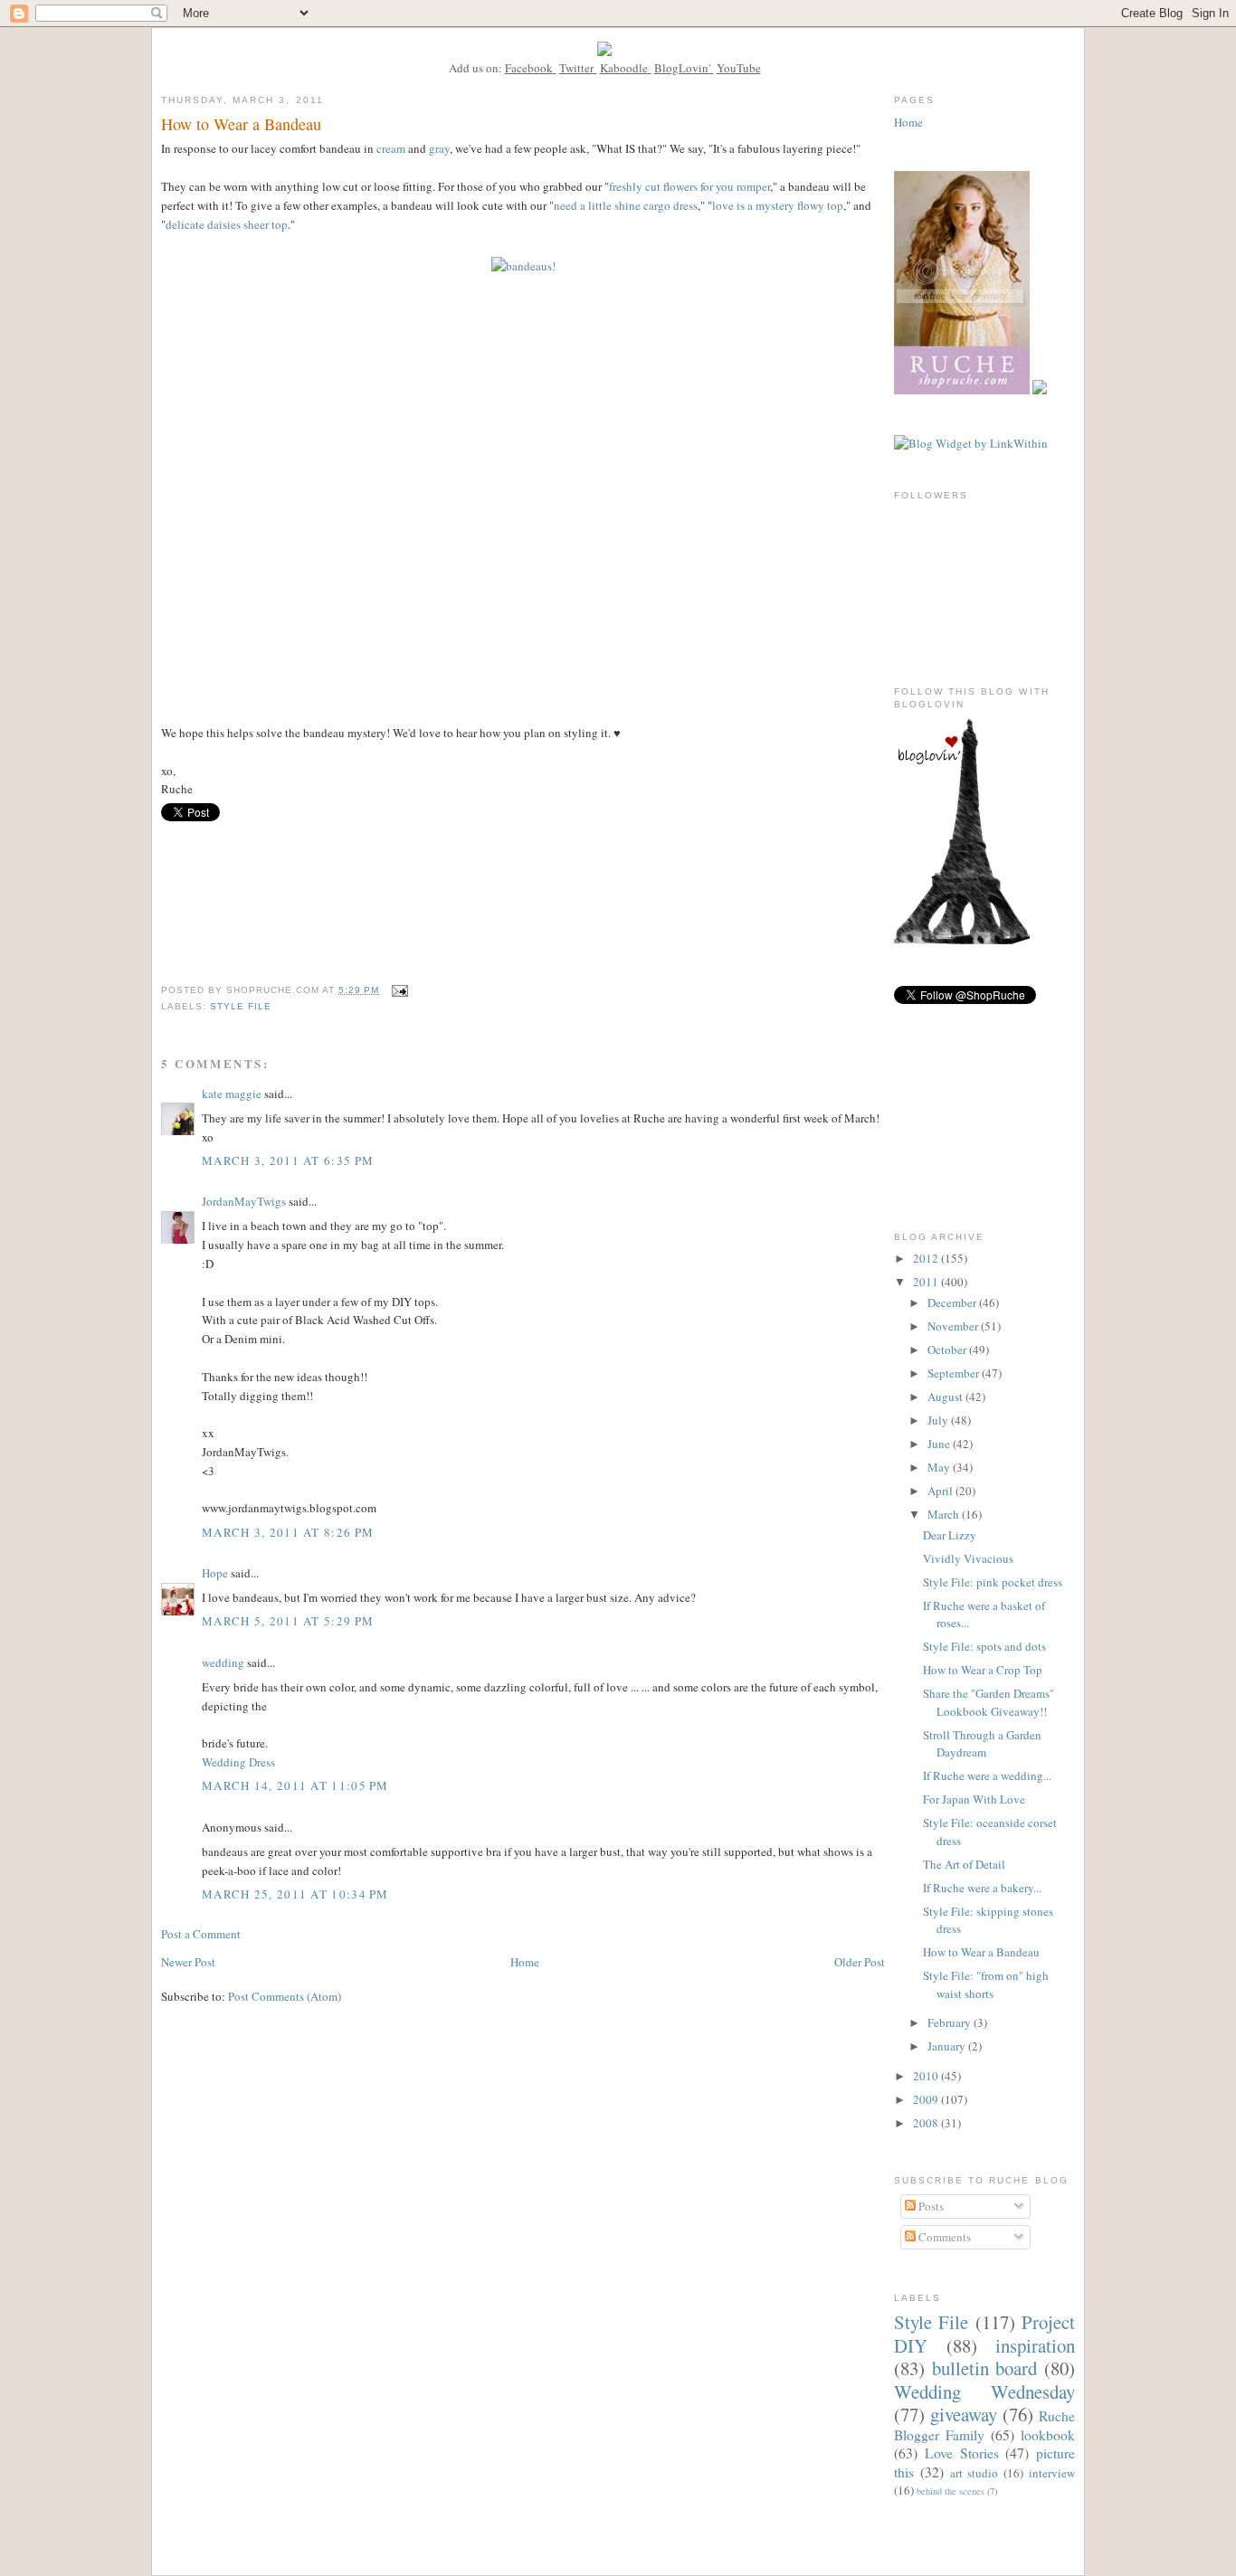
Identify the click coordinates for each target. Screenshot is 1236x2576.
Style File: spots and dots (984, 1646)
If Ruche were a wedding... (987, 1776)
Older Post (860, 1962)
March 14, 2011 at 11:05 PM (295, 1785)
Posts (930, 2206)
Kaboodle (624, 68)
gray (439, 148)
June (940, 1444)
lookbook (1048, 2435)
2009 (927, 2099)
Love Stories (962, 2453)
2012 (927, 1258)
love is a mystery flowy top (778, 205)
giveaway (964, 2414)
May (940, 1467)
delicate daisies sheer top (227, 224)
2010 (927, 2076)
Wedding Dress (238, 1762)
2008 (927, 2123)
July (939, 1420)
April (941, 1491)
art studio (975, 2473)
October (948, 1350)
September (955, 1373)
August (946, 1397)
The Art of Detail (964, 1864)
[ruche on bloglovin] (962, 940)
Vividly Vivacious (968, 1558)
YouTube (739, 68)
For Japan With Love (974, 1799)
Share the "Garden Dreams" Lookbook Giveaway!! (989, 1702)
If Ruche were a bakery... (982, 1888)
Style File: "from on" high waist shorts (986, 1984)
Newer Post (188, 1962)
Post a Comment (201, 1934)
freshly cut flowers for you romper (689, 186)
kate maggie (232, 1094)
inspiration (1035, 2345)
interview (1052, 2473)
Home (525, 1962)
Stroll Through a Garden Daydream (982, 1744)
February (951, 2022)
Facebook (529, 68)
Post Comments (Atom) (285, 1996)
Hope (215, 1573)
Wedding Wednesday (984, 2391)
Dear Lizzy (950, 1535)
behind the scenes (951, 2491)
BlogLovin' (682, 68)
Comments (943, 2237)
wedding (223, 1662)
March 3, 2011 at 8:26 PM (288, 1532)
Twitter (576, 68)
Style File (241, 1006)
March (945, 1514)
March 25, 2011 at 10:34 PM (295, 1894)
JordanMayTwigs (244, 1201)
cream (391, 148)
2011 (927, 1282)
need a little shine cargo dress (626, 205)
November (954, 1326)
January (948, 2046)
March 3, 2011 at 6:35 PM (288, 1160)
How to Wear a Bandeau (981, 1952)
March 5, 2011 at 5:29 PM (288, 1621)
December (953, 1302)
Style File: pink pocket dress (993, 1582)
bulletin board (985, 2368)
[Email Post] (399, 990)
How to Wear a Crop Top (983, 1670)
